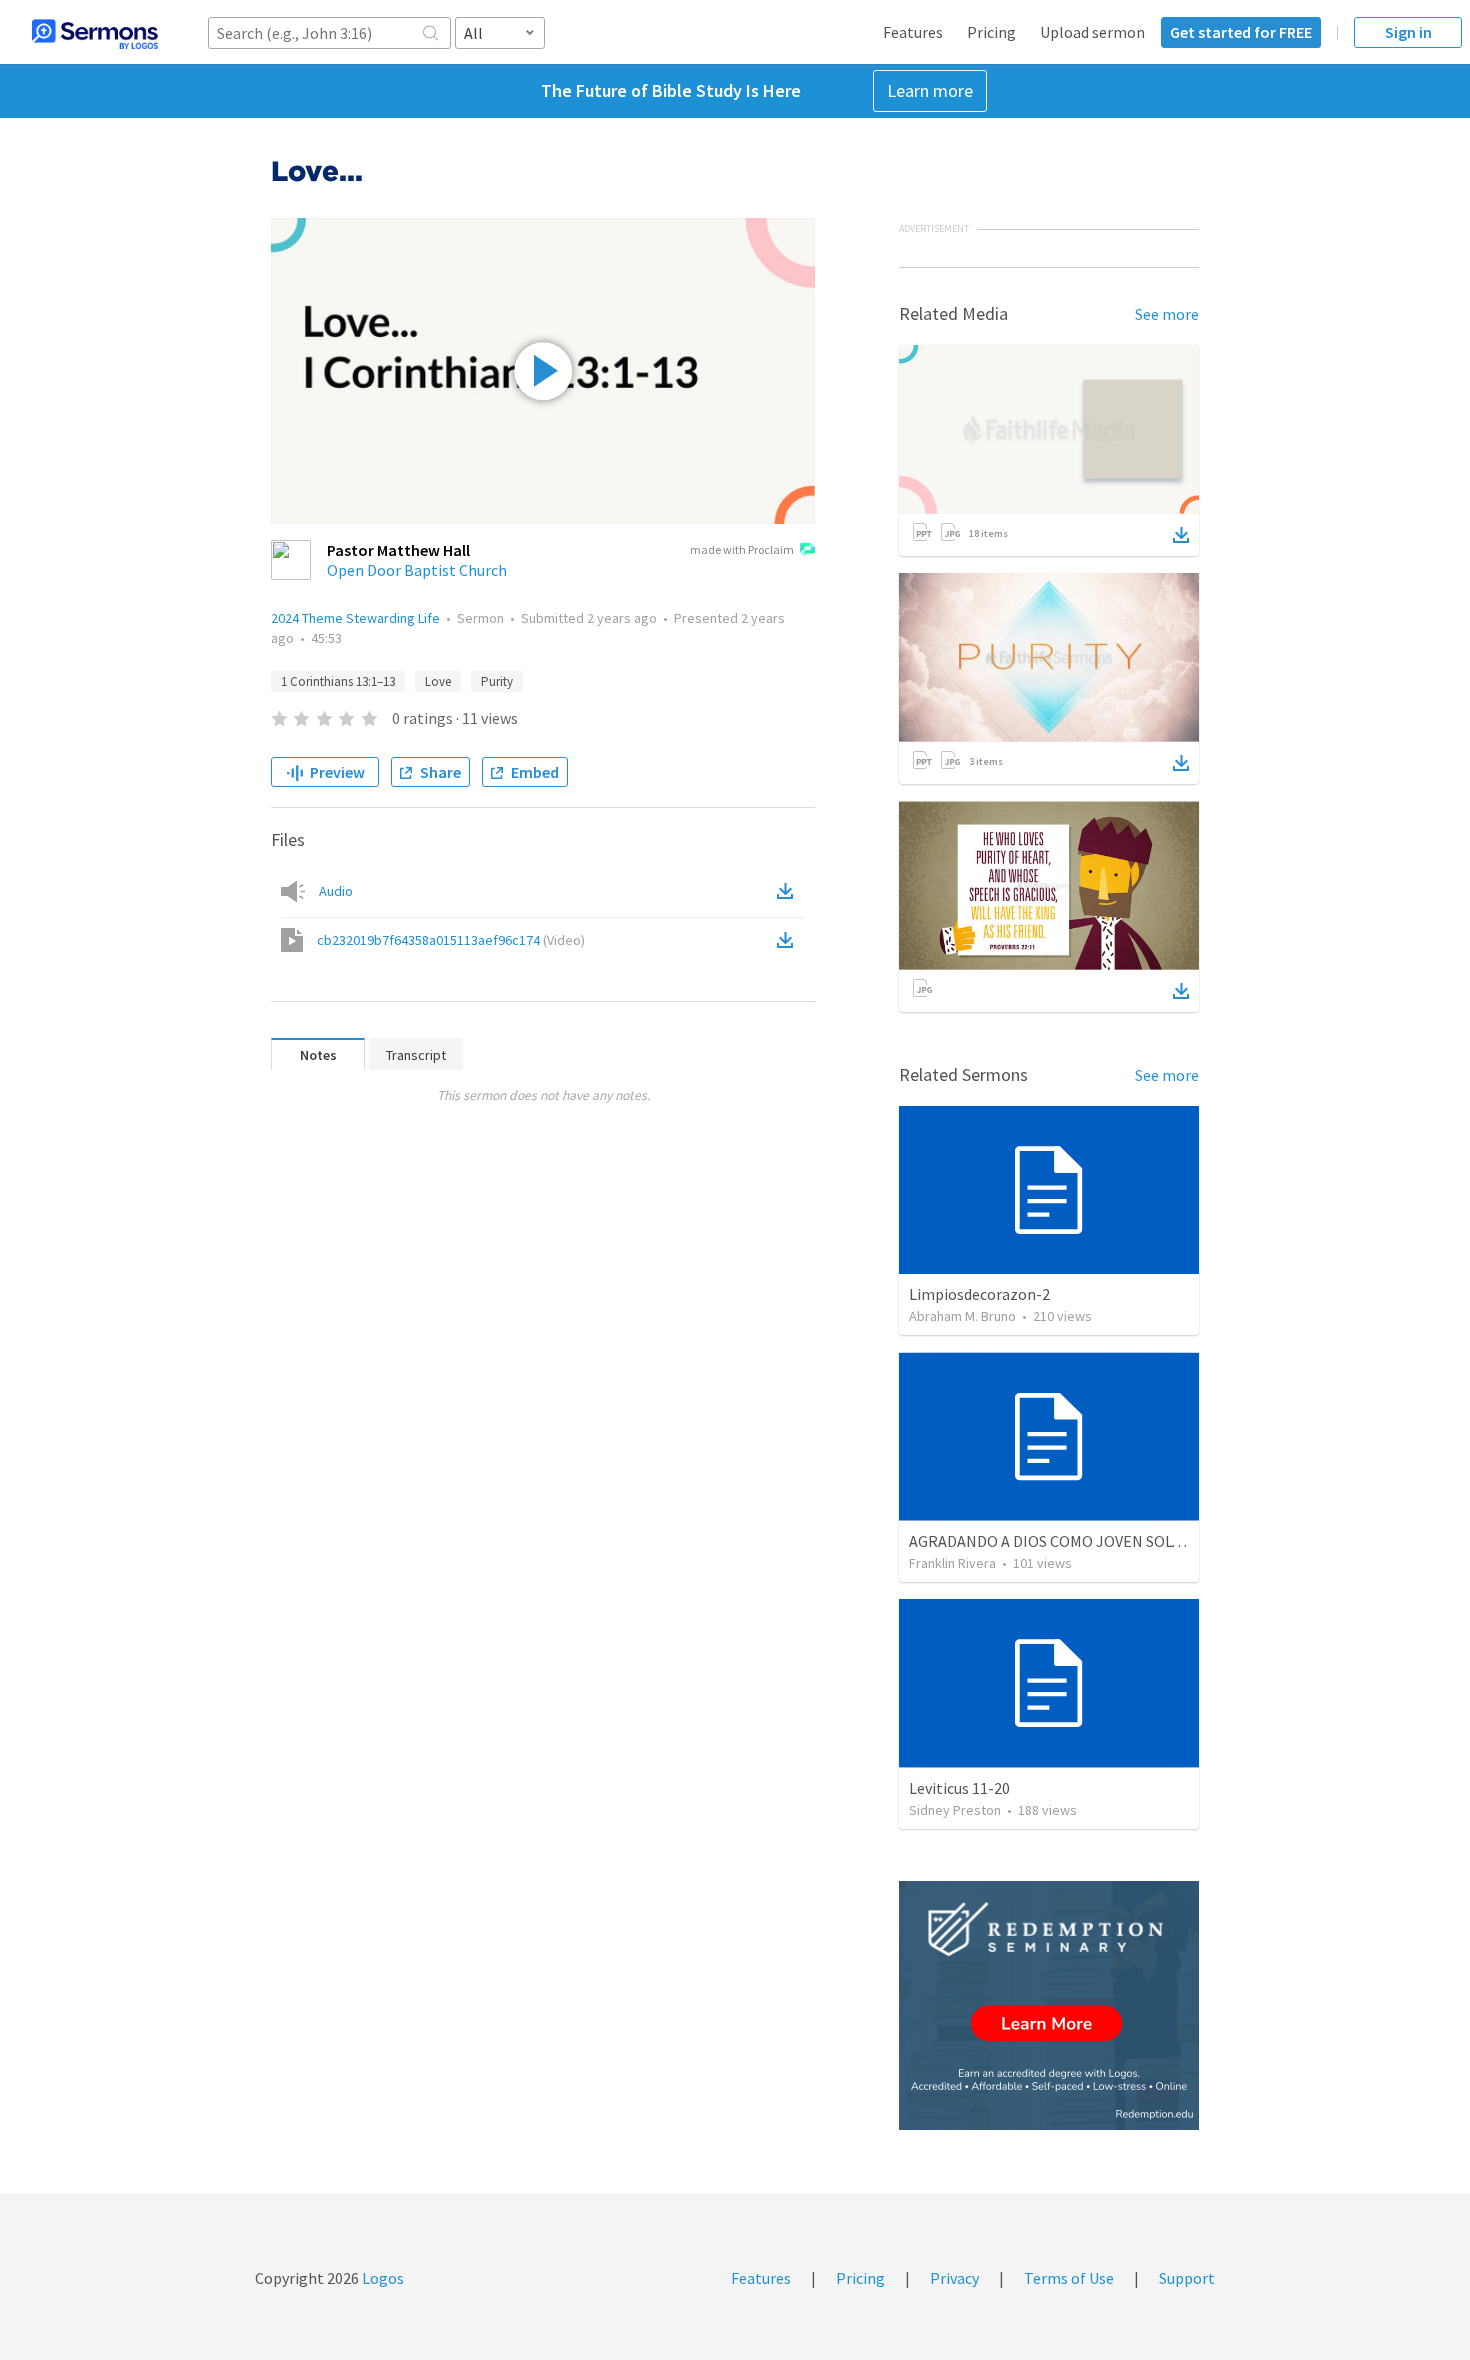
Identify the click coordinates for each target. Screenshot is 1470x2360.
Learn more (930, 90)
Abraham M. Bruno (962, 1316)
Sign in (1408, 32)
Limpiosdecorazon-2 (979, 1294)
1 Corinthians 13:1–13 (338, 681)
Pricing (991, 32)
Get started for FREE (1241, 32)
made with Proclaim (742, 549)
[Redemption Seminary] (1049, 2005)
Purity (497, 681)
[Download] (1181, 535)
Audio (336, 891)
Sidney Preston (955, 1810)
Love (438, 681)
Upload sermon (1092, 32)
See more (1167, 314)
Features (913, 32)
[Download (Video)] (789, 940)
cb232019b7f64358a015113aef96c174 (451, 940)
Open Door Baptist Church (417, 570)
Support (1187, 2278)
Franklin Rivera (952, 1563)
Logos (381, 2278)
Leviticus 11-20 (959, 1788)
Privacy (954, 2278)
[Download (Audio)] (789, 891)
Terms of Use (1069, 2278)
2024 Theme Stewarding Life (355, 618)
